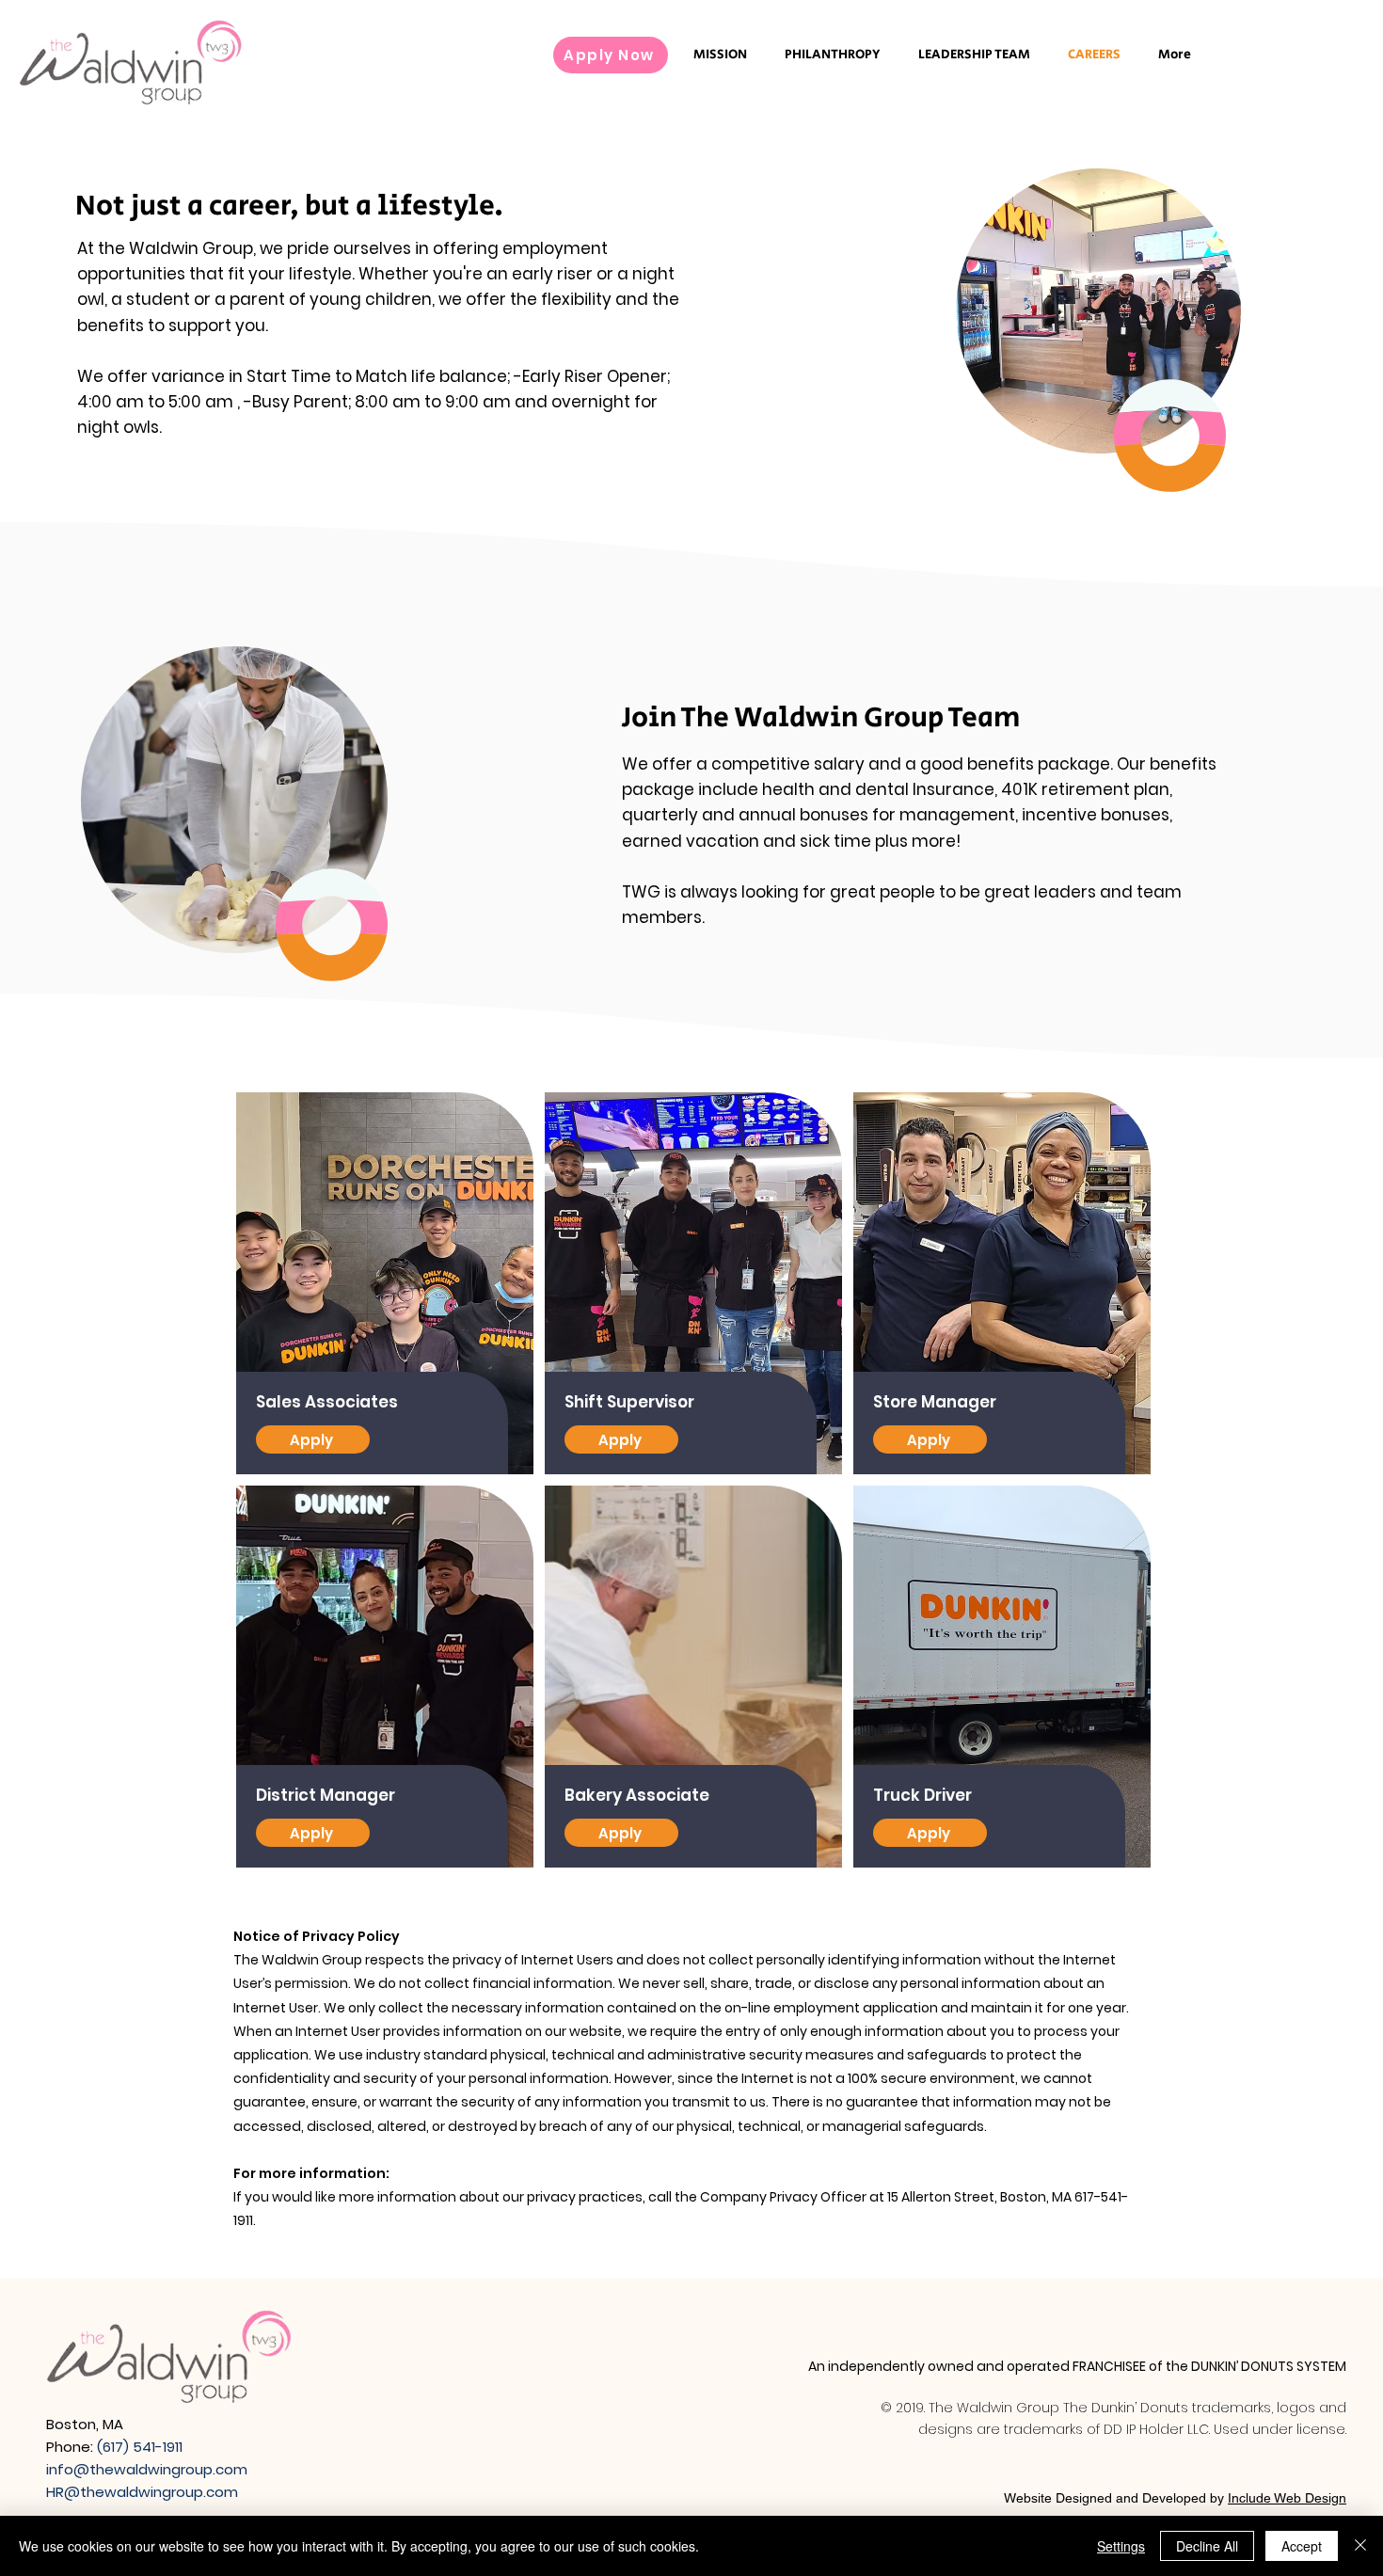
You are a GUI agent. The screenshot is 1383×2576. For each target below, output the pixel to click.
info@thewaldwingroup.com (147, 2469)
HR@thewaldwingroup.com (142, 2492)
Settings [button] (1121, 2546)
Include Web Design (1287, 2498)
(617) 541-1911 (140, 2447)
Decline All (1207, 2546)
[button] (313, 1439)
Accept (1302, 2546)
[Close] (1360, 2546)
